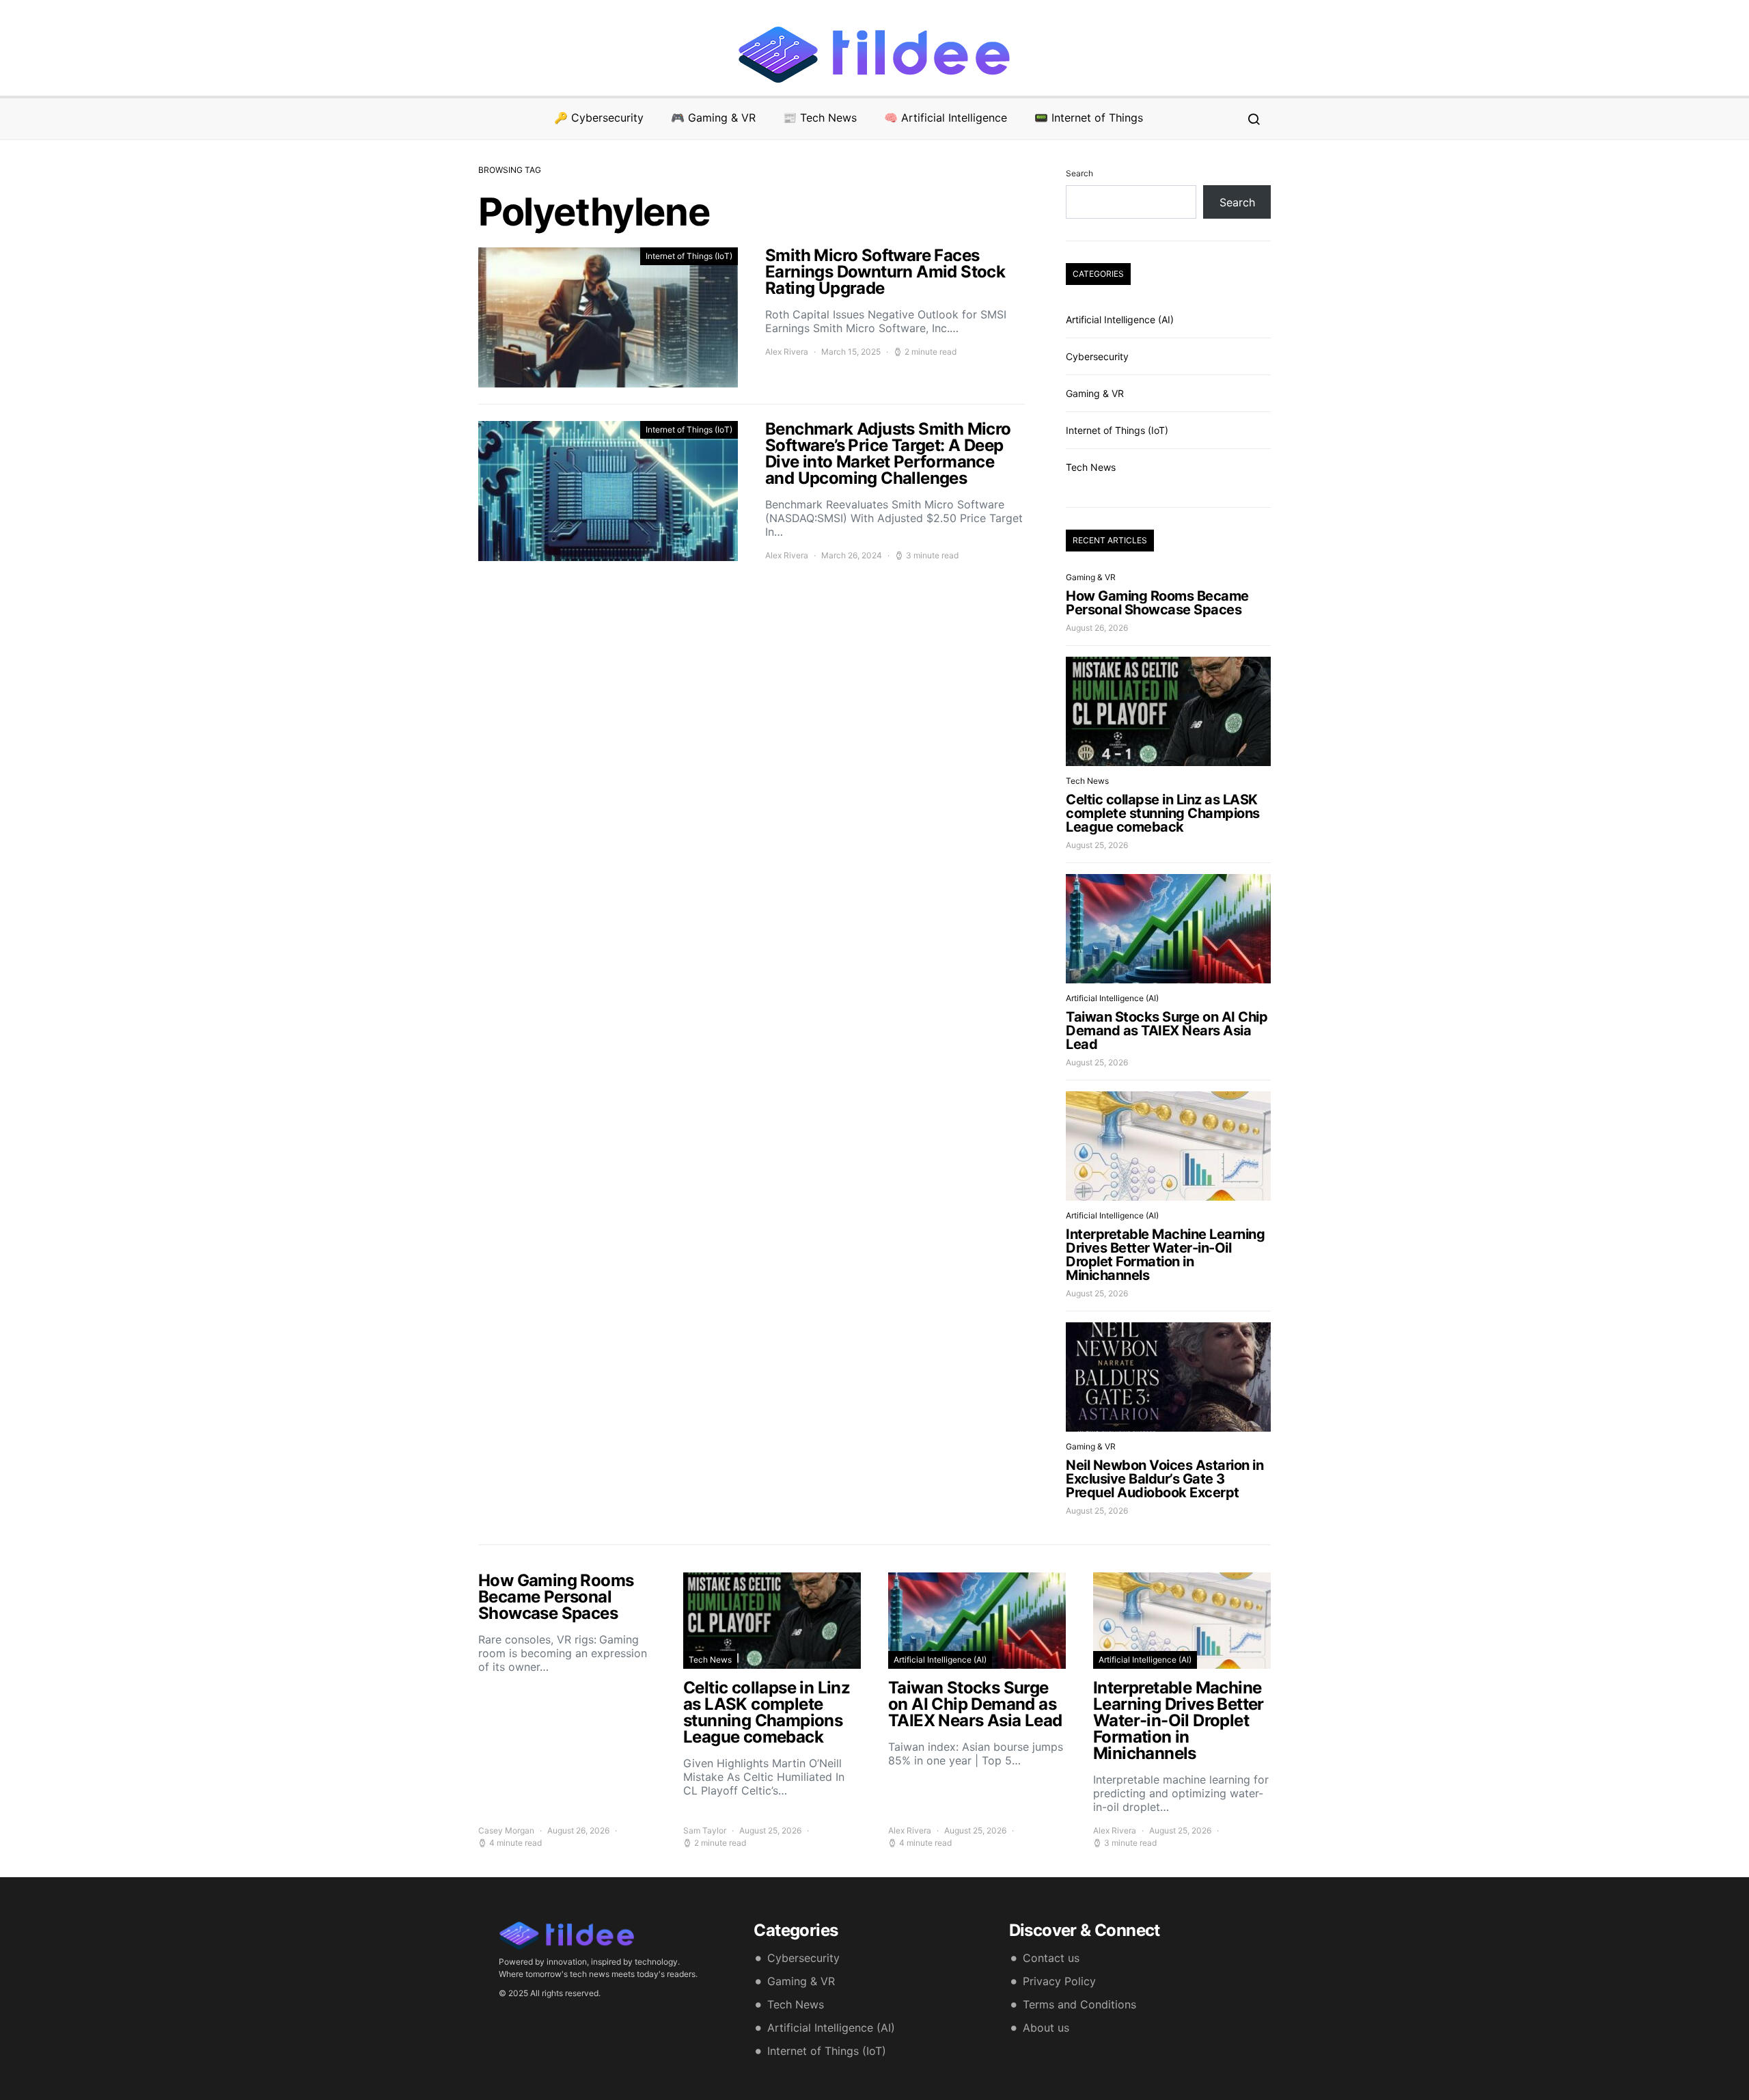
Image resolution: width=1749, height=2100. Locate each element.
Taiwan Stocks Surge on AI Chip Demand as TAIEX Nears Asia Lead (1167, 1031)
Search (1079, 173)
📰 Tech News (820, 118)
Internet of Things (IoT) (689, 256)
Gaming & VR (1095, 393)
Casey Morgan (506, 1830)
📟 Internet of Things (1089, 118)
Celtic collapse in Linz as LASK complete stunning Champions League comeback (1163, 813)
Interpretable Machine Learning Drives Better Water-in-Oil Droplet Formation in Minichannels (1165, 1255)
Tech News (1091, 467)
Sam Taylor (705, 1830)
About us (1046, 2028)
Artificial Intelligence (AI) (1120, 319)
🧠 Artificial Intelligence (946, 118)
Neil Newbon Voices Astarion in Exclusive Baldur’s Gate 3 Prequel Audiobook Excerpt (1165, 1479)
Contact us (1051, 1958)
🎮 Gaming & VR (713, 118)
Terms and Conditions (1079, 2004)
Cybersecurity (1097, 356)
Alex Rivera (787, 352)
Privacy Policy (1059, 1981)
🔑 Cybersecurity (599, 118)
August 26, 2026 (1097, 628)
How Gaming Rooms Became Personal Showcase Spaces (1157, 603)
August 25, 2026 (1097, 845)
